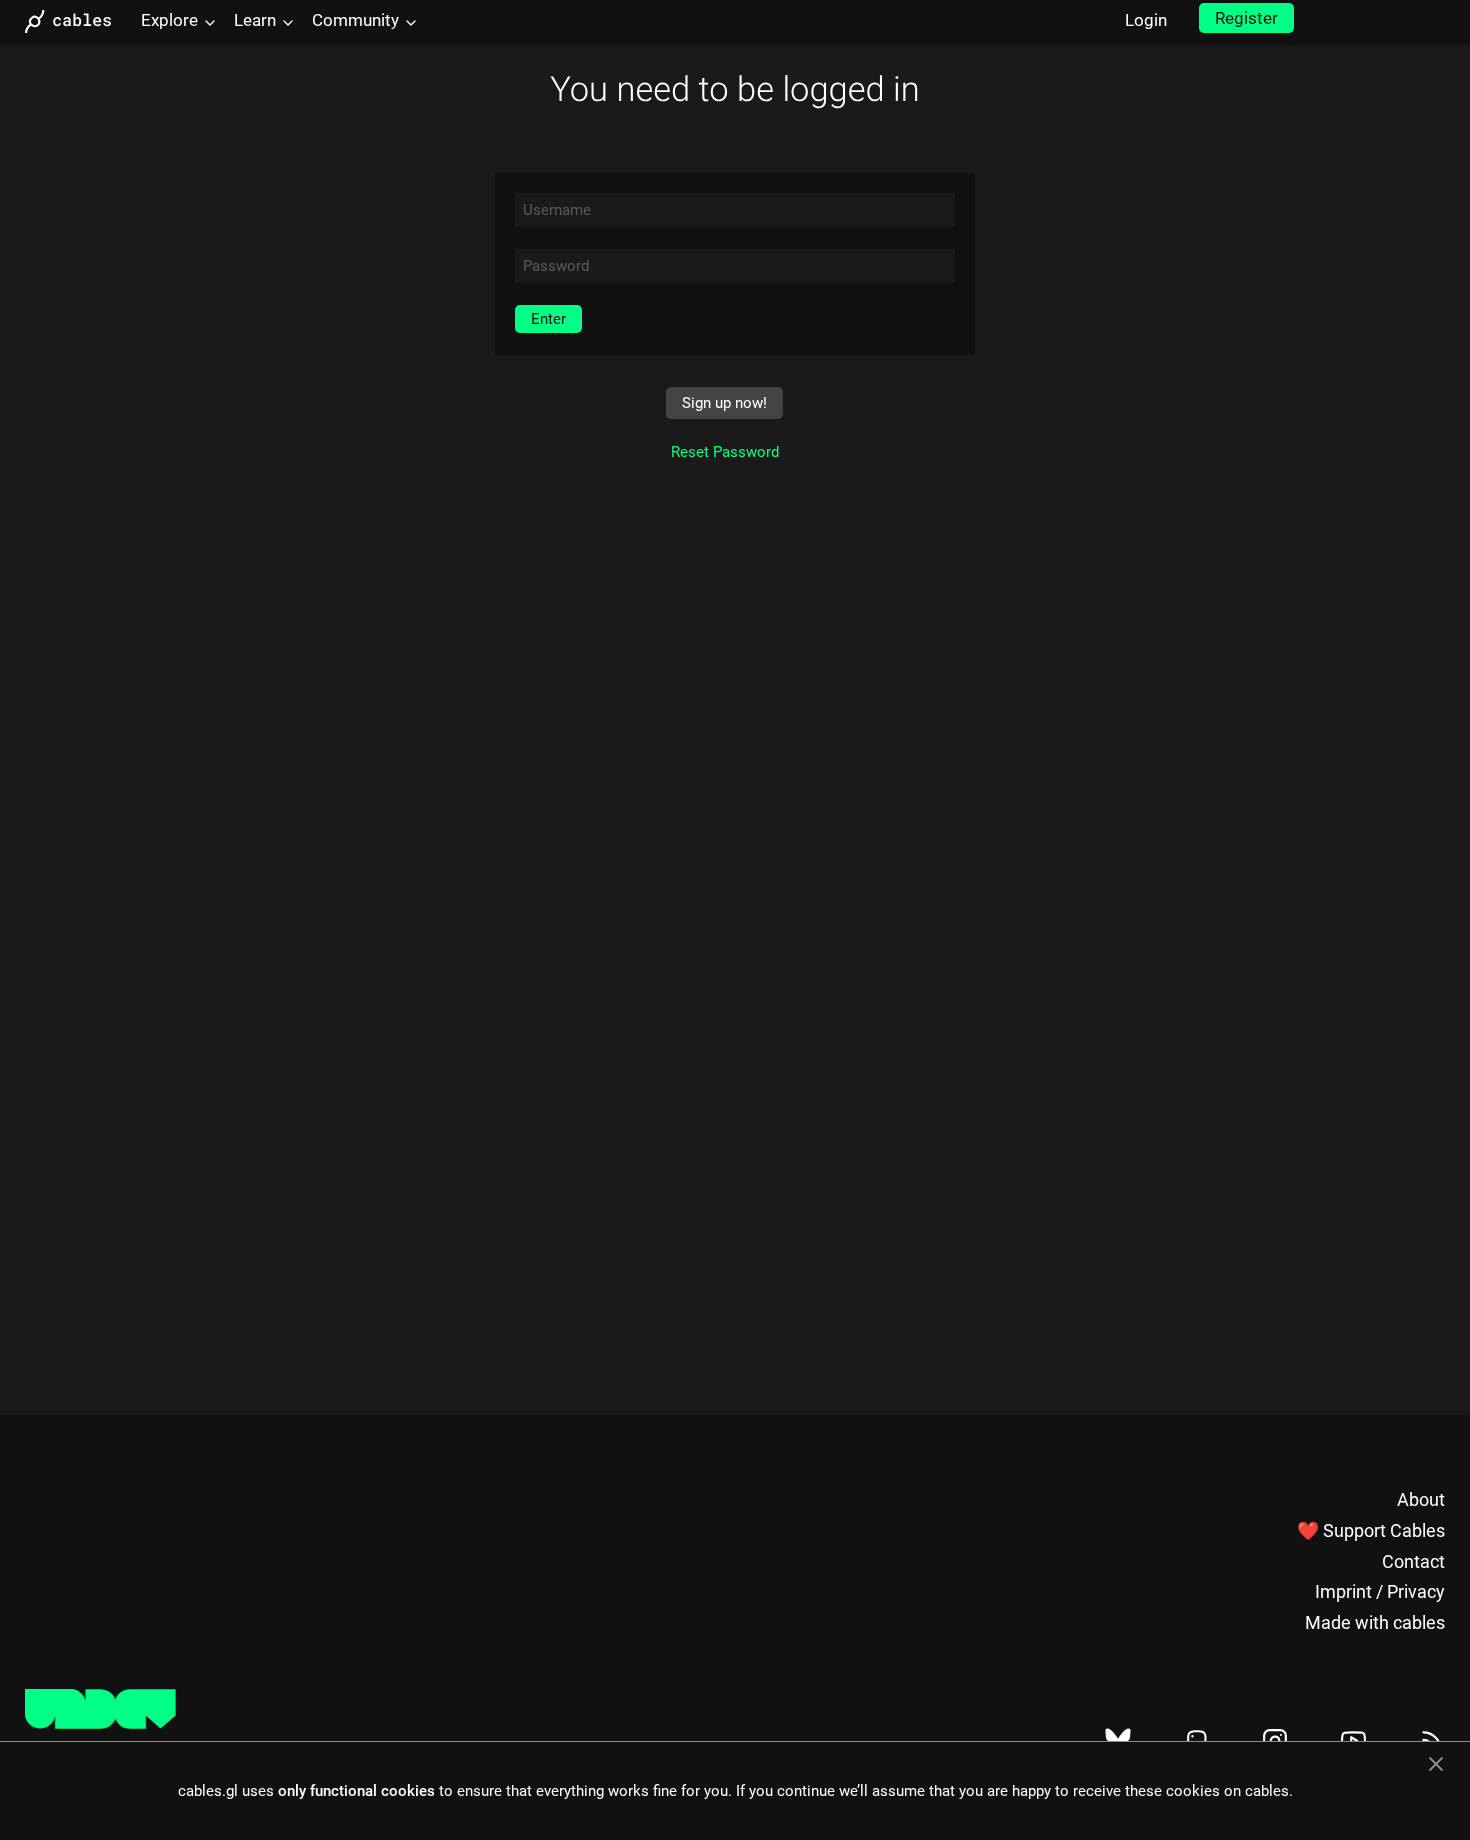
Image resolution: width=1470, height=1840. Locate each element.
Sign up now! (724, 403)
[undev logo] (100, 1724)
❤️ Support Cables (1371, 1530)
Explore (169, 20)
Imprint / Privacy (1380, 1591)
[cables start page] (75, 21)
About (1421, 1499)
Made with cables (1375, 1622)
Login (1146, 20)
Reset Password (725, 452)
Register (1246, 18)
